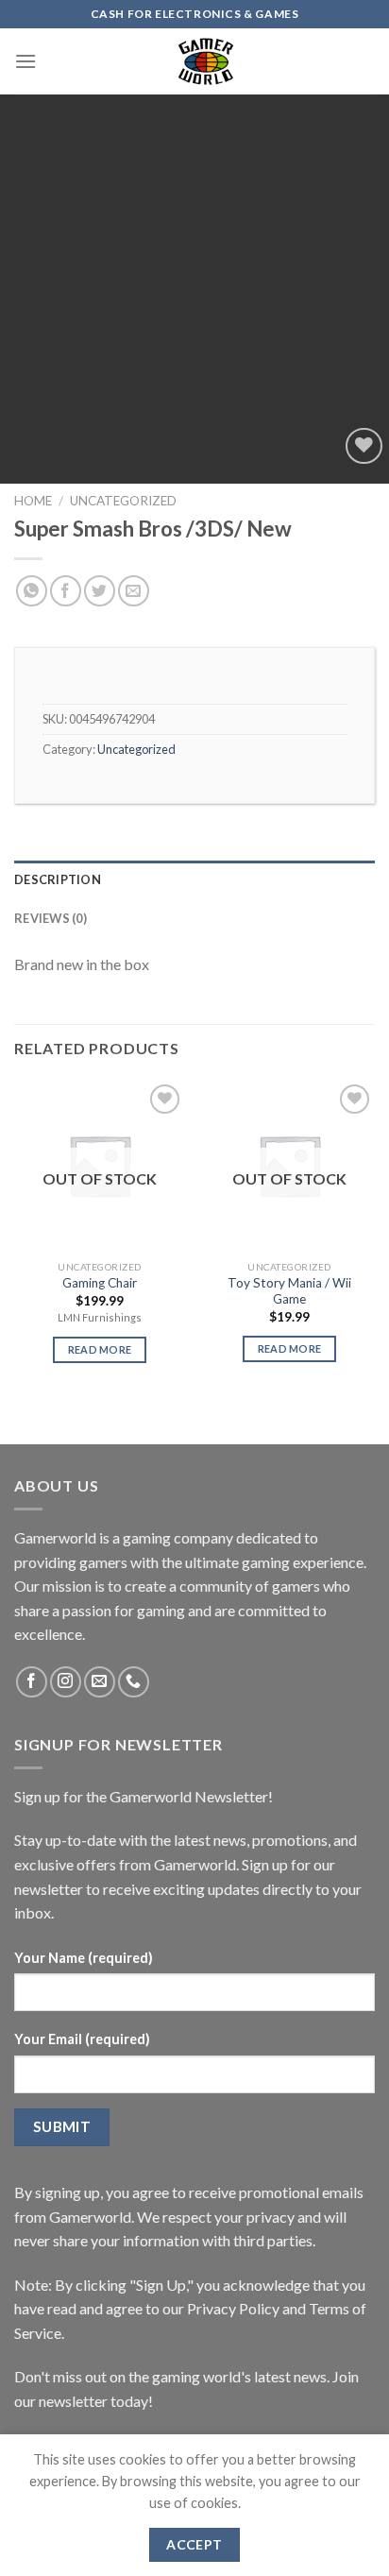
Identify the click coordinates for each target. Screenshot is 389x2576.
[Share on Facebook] (66, 591)
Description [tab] (58, 879)
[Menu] (25, 61)
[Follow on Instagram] (66, 1682)
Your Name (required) (84, 1958)
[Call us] (134, 1682)
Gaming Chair (100, 1283)
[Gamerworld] (206, 61)
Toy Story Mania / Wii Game (289, 1291)
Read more (100, 1349)
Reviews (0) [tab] (51, 918)
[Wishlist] (364, 446)
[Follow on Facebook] (32, 1682)
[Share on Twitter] (100, 591)
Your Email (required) (82, 2039)
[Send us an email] (100, 1682)
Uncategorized (123, 501)
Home (33, 501)
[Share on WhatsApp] (32, 591)
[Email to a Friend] (134, 591)
